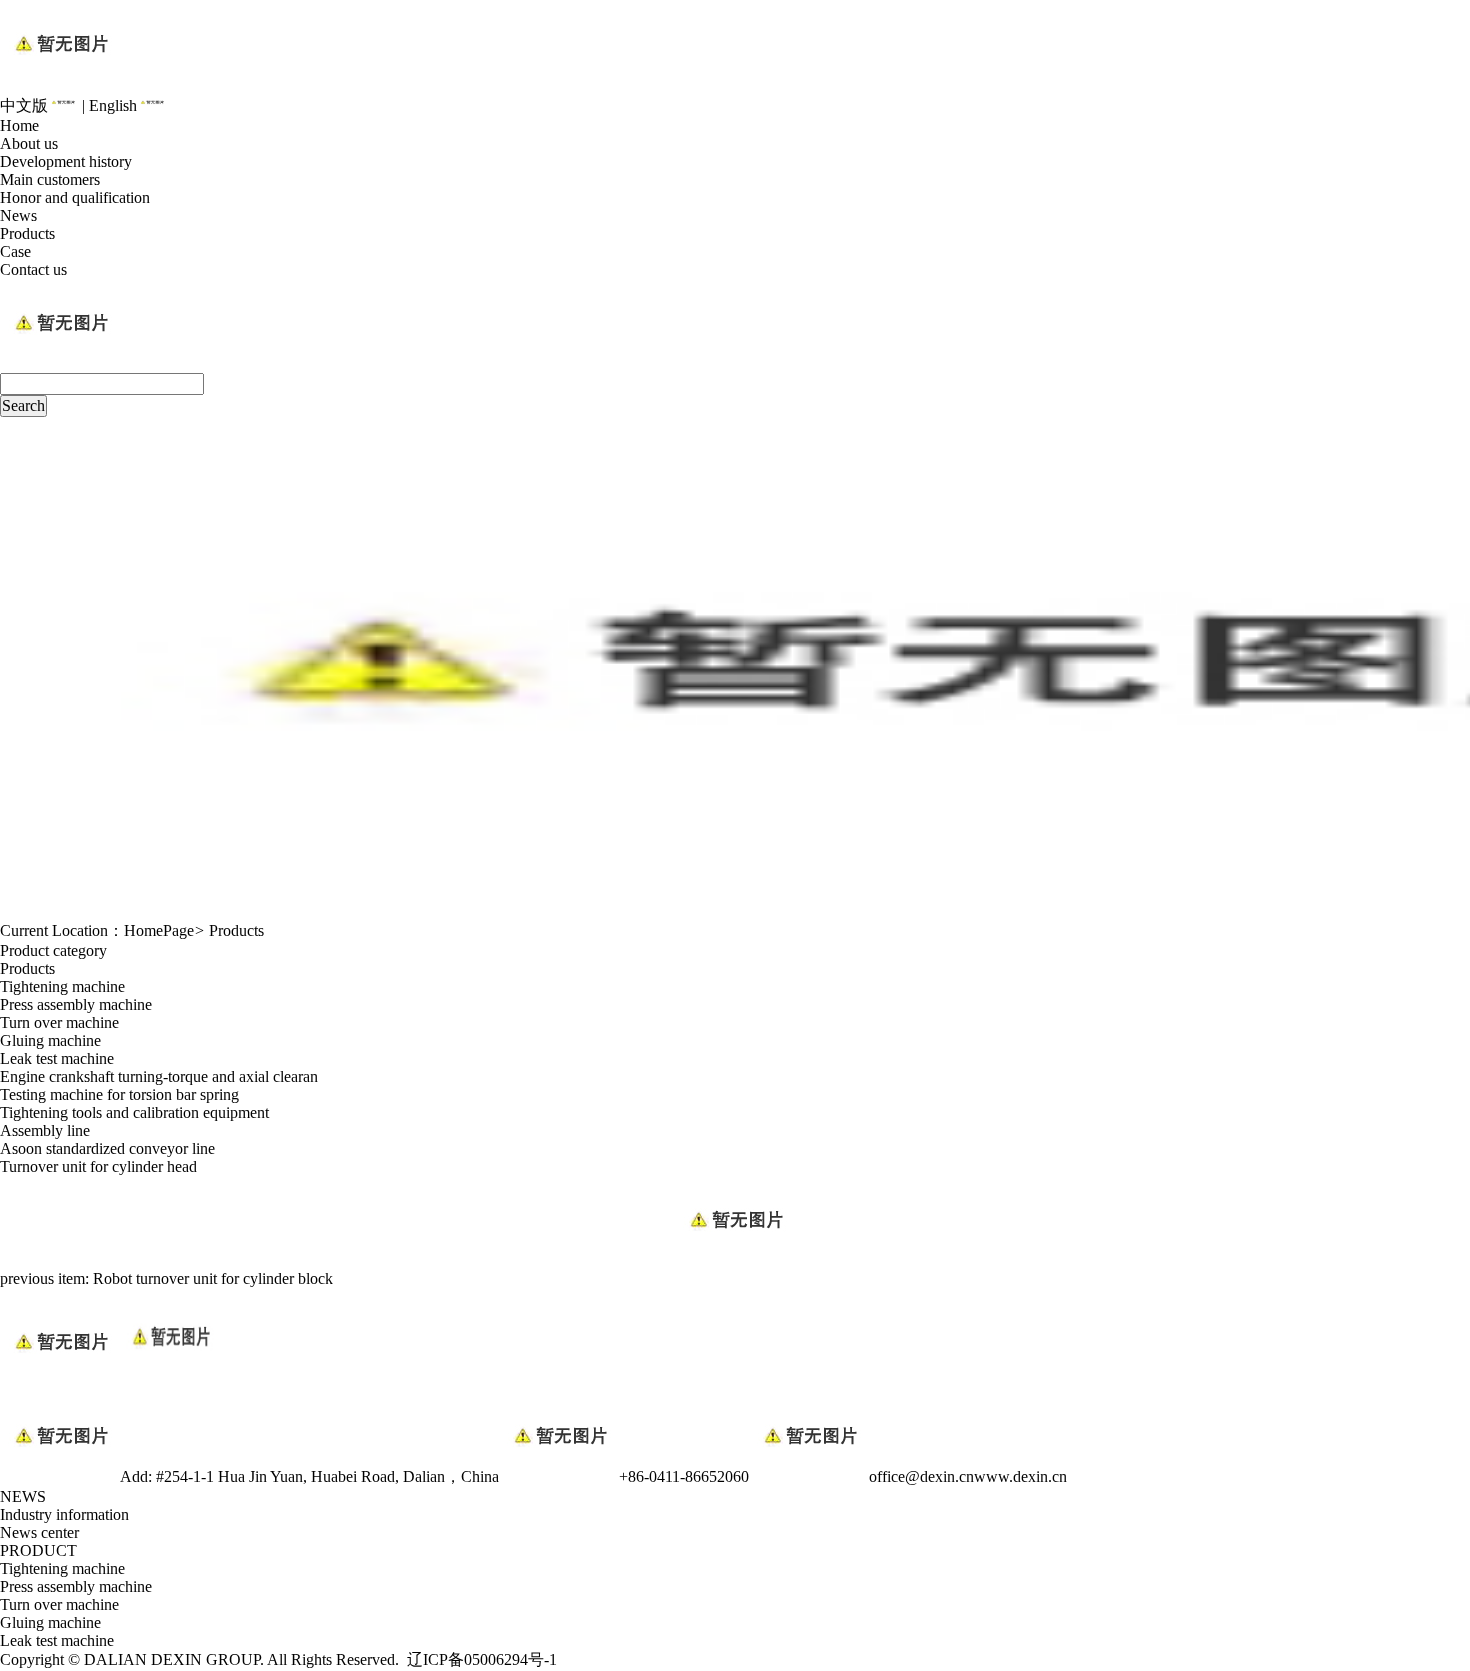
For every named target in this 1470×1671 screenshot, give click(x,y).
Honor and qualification (75, 197)
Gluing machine (50, 1040)
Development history (66, 161)
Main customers (50, 179)
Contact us (33, 269)
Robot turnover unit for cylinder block (213, 1278)
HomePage (159, 930)
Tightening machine (62, 986)
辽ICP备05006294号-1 (482, 1659)
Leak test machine (57, 1058)
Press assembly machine (76, 1004)
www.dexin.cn (1020, 1476)
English (113, 105)
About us (29, 143)
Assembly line (45, 1130)
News (18, 215)
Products (27, 233)
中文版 (24, 105)
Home (19, 125)
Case (15, 251)
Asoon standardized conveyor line (107, 1148)
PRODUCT (38, 1550)
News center (39, 1532)
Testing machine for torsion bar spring (119, 1094)
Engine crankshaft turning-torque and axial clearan (159, 1076)
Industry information (64, 1514)
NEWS (23, 1496)
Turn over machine (59, 1022)
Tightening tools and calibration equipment (134, 1112)
